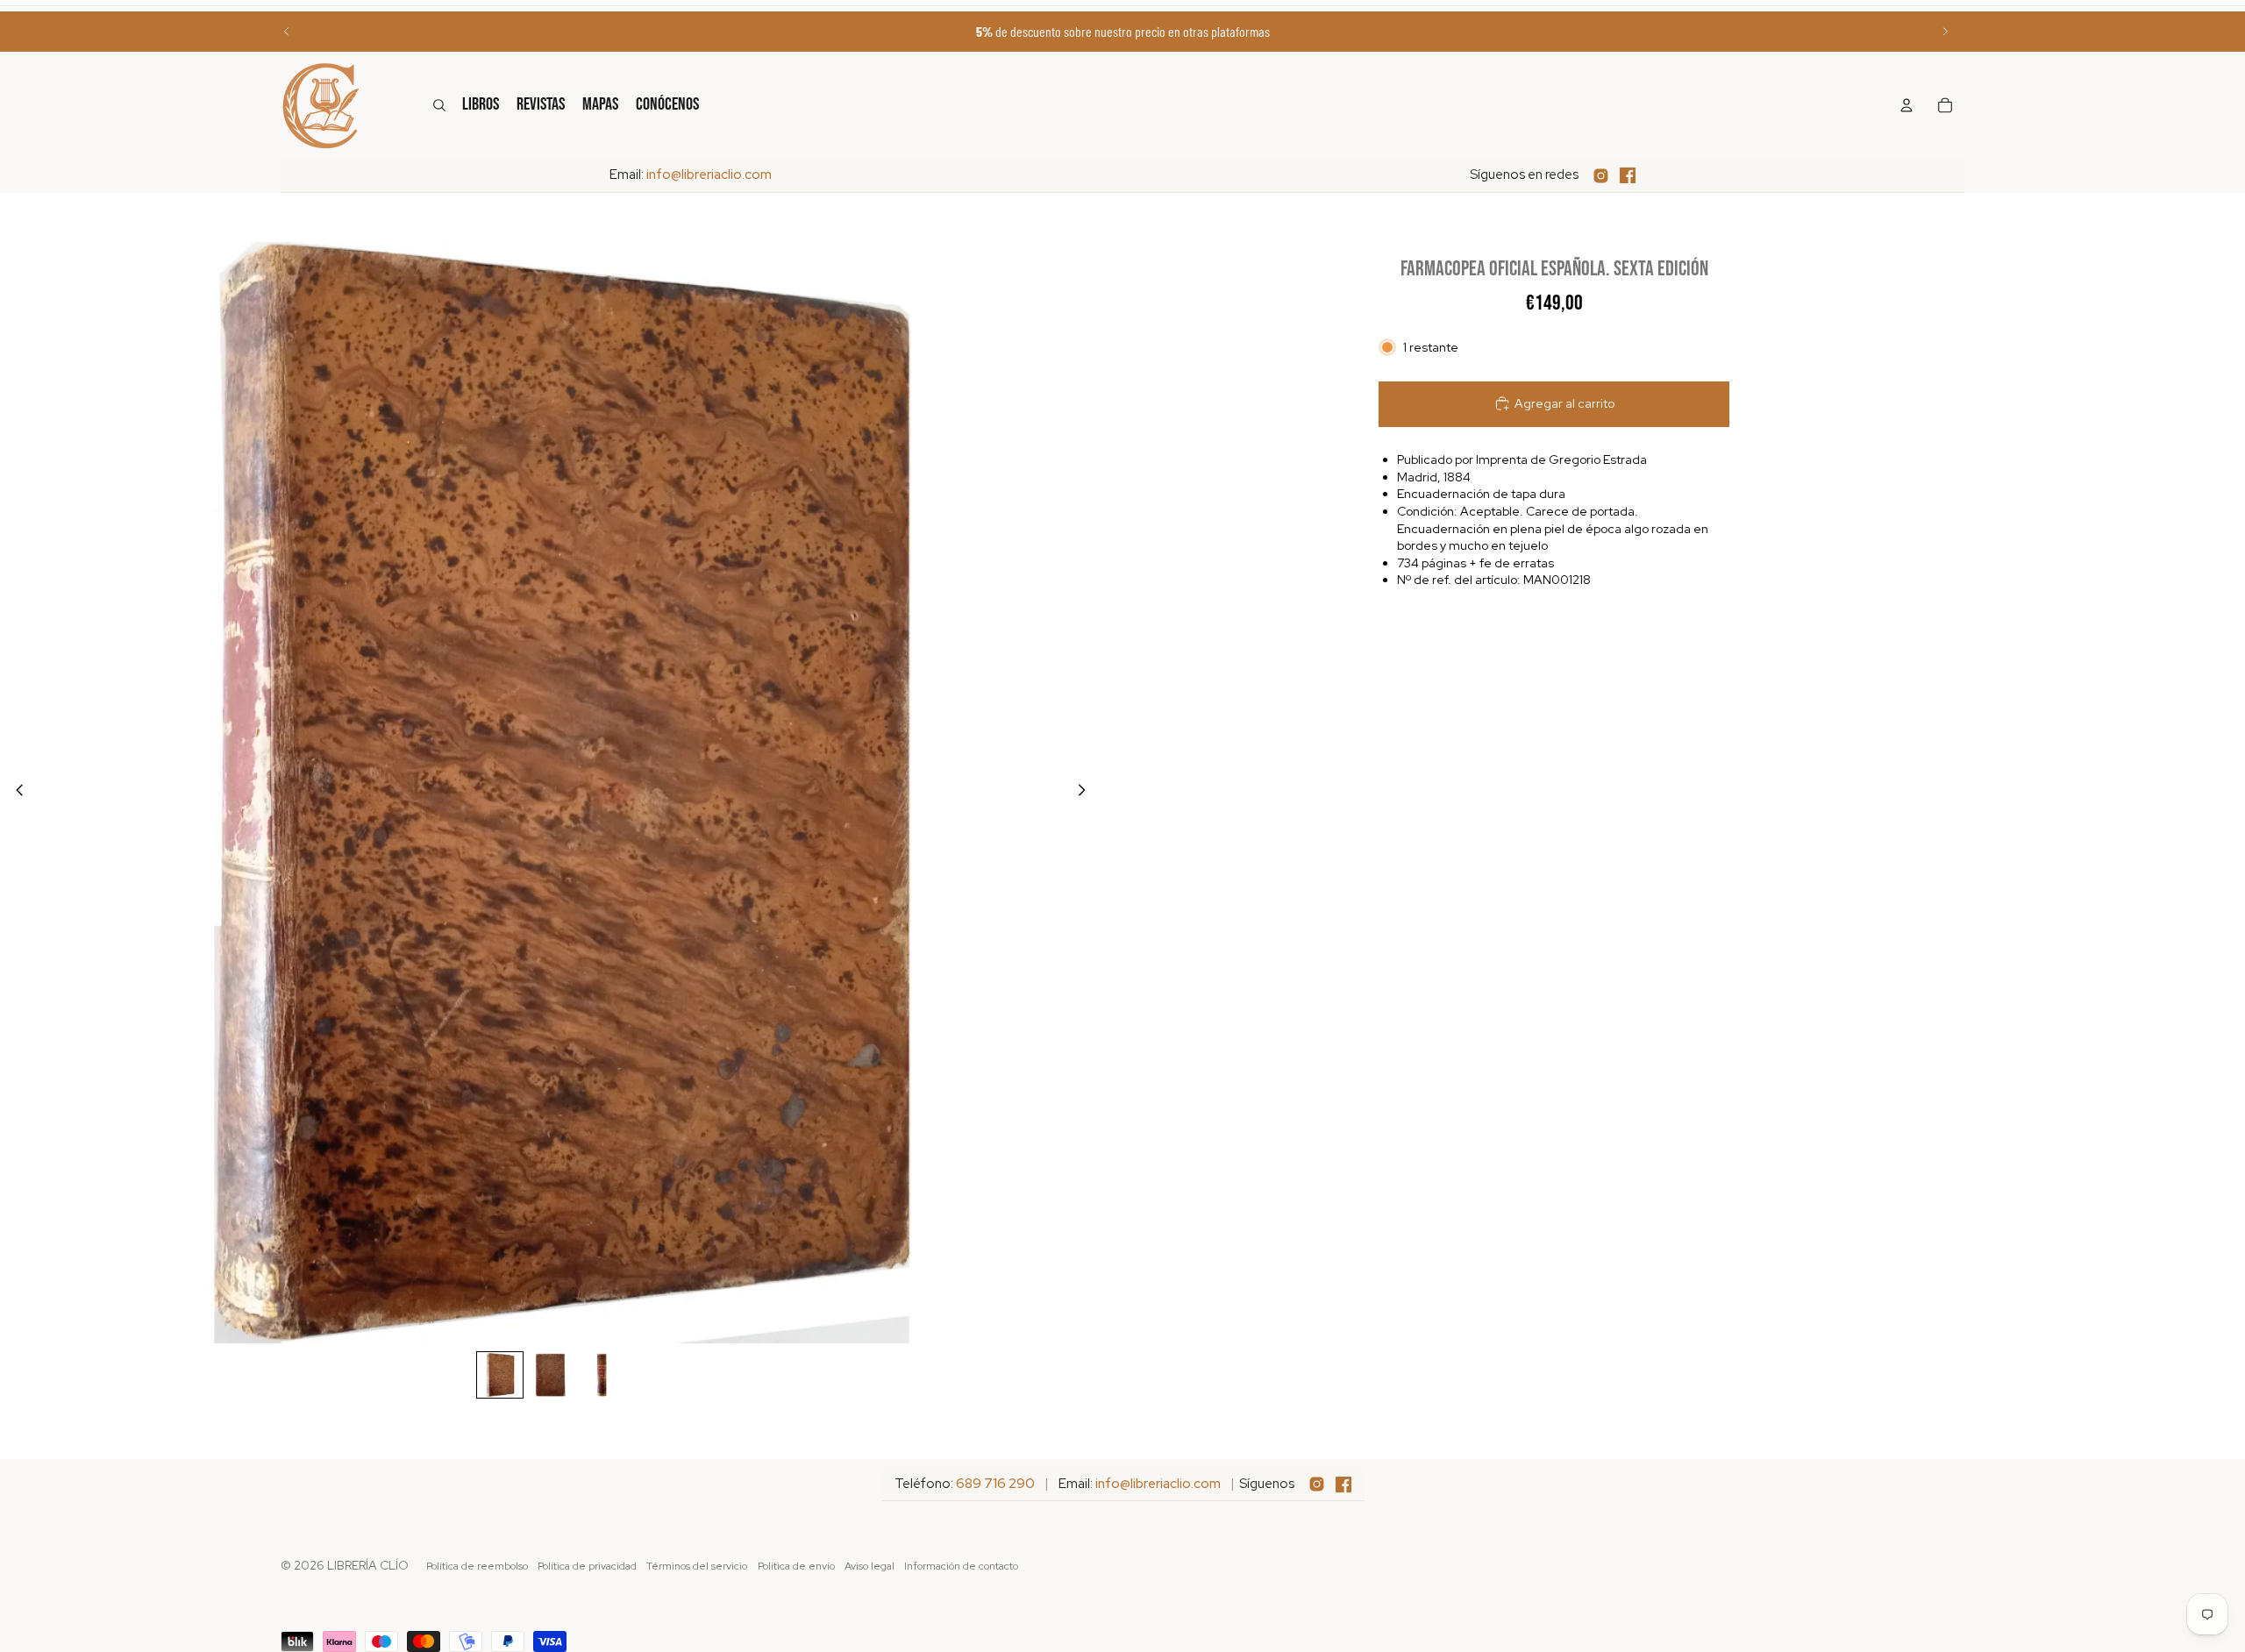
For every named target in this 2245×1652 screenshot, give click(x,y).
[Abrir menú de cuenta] (1906, 105)
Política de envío (796, 1566)
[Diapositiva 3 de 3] (602, 1375)
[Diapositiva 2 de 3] (551, 1375)
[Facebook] (1628, 175)
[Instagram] (1601, 176)
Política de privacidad (587, 1566)
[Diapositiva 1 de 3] (500, 1375)
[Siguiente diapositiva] (1945, 32)
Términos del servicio (697, 1566)
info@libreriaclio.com (709, 174)
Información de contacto (961, 1566)
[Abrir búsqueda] (439, 105)
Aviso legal (869, 1566)
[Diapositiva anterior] (287, 32)
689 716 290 (995, 1484)
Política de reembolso (477, 1566)
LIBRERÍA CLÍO (368, 1565)
